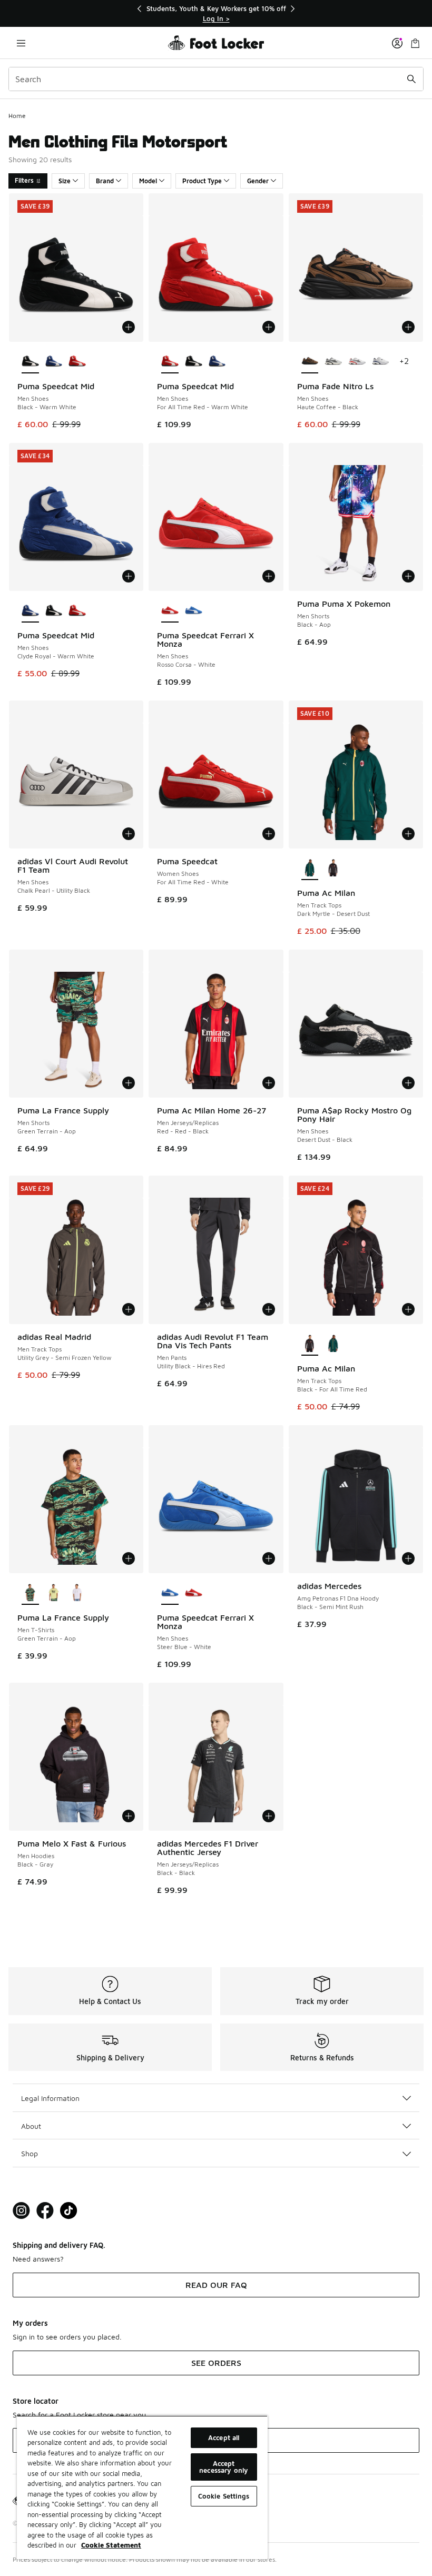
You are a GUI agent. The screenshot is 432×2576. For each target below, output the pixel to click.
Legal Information (50, 2098)
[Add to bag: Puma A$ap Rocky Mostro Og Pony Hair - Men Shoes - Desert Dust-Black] (408, 1083)
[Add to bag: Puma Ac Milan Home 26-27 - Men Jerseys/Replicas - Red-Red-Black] (269, 1083)
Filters (24, 180)
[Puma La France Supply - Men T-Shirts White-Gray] (77, 1593)
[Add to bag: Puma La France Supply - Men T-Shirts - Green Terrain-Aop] (129, 1558)
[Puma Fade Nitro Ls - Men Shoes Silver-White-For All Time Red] (357, 362)
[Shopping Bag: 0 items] (415, 43)
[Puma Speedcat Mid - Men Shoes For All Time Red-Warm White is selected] (170, 362)
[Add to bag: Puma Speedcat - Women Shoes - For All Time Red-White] (269, 834)
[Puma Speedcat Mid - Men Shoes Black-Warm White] (194, 362)
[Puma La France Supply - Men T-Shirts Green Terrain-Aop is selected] (30, 1593)
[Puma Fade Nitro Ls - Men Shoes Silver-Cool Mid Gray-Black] (333, 362)
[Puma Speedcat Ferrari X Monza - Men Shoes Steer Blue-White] (194, 611)
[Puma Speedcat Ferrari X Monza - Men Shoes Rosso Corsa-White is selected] (170, 611)
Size (65, 181)
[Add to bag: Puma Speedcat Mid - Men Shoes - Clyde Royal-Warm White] (129, 576)
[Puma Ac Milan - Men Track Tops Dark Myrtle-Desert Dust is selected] (310, 868)
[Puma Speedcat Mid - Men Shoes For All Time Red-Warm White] (77, 362)
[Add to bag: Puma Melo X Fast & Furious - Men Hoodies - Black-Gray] (129, 1816)
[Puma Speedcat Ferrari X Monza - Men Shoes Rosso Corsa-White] (194, 1593)
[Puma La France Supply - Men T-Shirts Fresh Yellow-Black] (54, 1593)
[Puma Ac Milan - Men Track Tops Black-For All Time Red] (333, 868)
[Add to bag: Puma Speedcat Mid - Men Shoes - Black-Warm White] (129, 327)
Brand (105, 181)
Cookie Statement (111, 2545)
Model (148, 181)
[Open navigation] (21, 43)
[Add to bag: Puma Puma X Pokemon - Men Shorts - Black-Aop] (408, 576)
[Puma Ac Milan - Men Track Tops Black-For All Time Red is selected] (310, 1344)
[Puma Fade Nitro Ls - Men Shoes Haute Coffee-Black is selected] (310, 362)
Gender (258, 181)
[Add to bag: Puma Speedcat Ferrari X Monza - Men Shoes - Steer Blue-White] (269, 1558)
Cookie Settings (224, 2496)
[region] (216, 13)
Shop (30, 2153)
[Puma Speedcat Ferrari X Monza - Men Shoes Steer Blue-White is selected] (170, 1593)
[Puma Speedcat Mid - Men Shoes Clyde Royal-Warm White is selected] (30, 611)
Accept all (224, 2437)
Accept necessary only (224, 2467)
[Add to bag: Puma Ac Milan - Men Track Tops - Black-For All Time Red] (408, 1309)
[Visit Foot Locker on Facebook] (45, 2211)
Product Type (202, 181)
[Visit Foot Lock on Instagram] (21, 2211)
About (31, 2126)
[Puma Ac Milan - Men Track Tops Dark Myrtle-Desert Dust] (333, 1344)
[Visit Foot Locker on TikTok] (69, 2211)
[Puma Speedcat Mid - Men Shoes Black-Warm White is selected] (30, 362)
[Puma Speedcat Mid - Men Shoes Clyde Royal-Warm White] (54, 362)
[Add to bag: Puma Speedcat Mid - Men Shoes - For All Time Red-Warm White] (269, 327)
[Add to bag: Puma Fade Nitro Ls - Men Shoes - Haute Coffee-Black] (408, 327)
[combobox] (216, 79)
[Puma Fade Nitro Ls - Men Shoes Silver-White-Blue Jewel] (381, 362)
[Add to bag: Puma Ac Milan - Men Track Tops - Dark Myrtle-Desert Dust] (408, 834)
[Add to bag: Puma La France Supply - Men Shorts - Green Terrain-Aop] (129, 1083)
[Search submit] (411, 79)
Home (17, 116)
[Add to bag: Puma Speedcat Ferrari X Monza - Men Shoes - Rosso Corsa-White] (269, 576)
